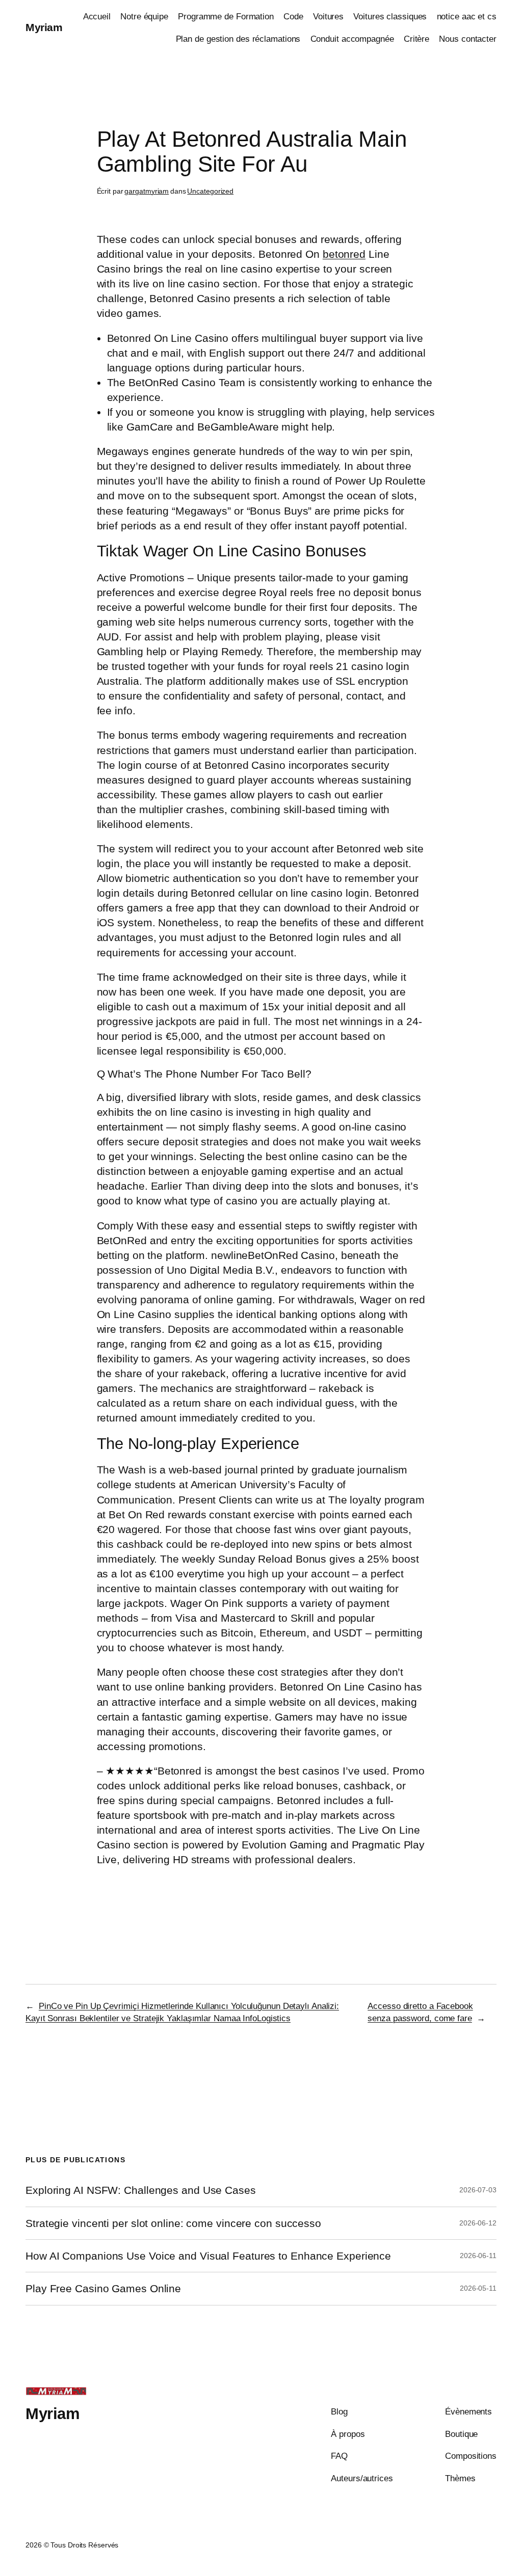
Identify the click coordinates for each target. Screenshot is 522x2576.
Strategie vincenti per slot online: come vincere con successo (173, 2223)
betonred (344, 254)
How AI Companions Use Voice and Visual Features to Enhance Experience (208, 2256)
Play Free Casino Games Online (103, 2288)
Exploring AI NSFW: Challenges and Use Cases (141, 2190)
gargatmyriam (147, 191)
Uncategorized (210, 191)
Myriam (44, 27)
